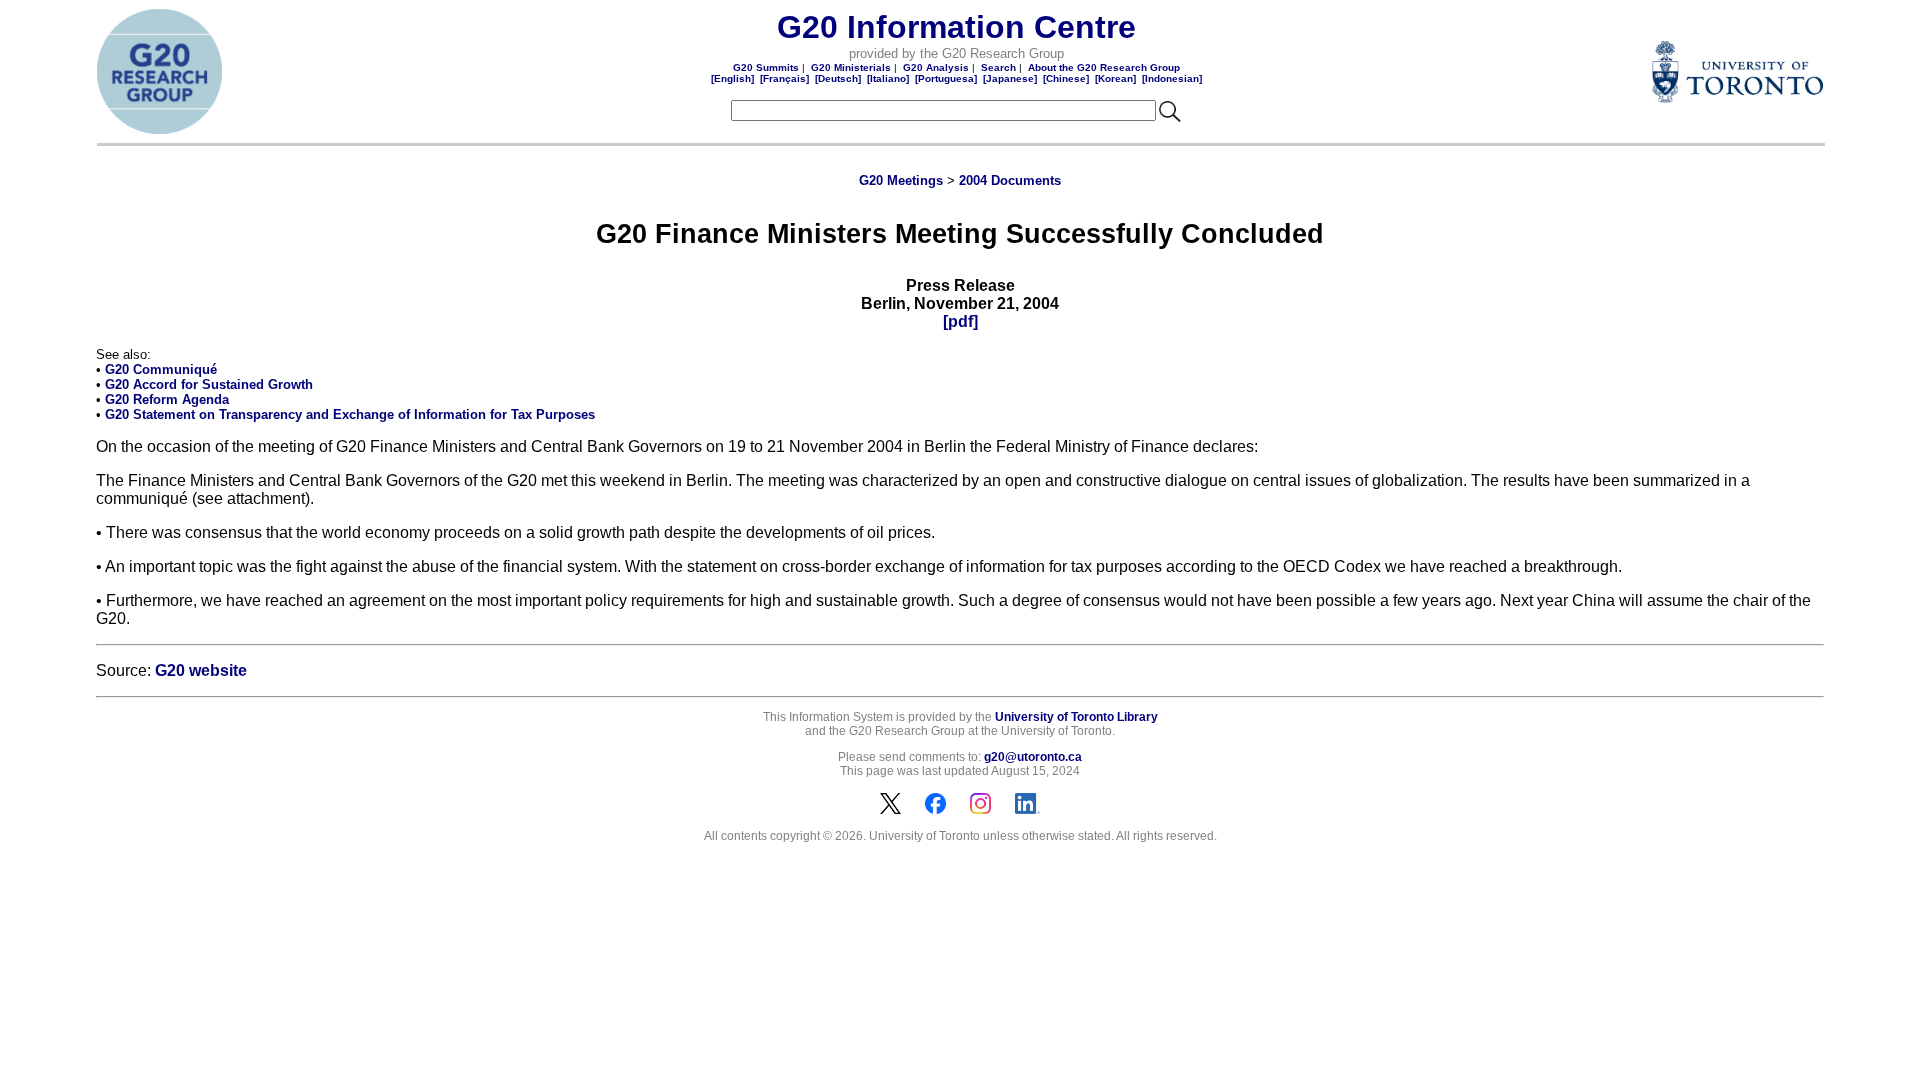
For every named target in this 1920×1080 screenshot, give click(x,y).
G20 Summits (766, 67)
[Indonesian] (1172, 78)
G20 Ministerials (851, 67)
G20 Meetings (901, 180)
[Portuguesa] (946, 78)
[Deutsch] (838, 78)
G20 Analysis (936, 67)
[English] (732, 78)
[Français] (784, 78)
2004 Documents (1010, 180)
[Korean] (1115, 78)
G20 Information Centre (956, 27)
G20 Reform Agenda (167, 399)
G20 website (201, 670)
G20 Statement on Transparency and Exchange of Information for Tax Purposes (350, 414)
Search (998, 67)
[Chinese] (1066, 78)
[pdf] (960, 321)
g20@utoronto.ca (1033, 757)
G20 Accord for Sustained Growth (209, 384)
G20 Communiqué (161, 369)
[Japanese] (1010, 78)
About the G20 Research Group (1104, 67)
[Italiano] (888, 78)
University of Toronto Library (1076, 717)
